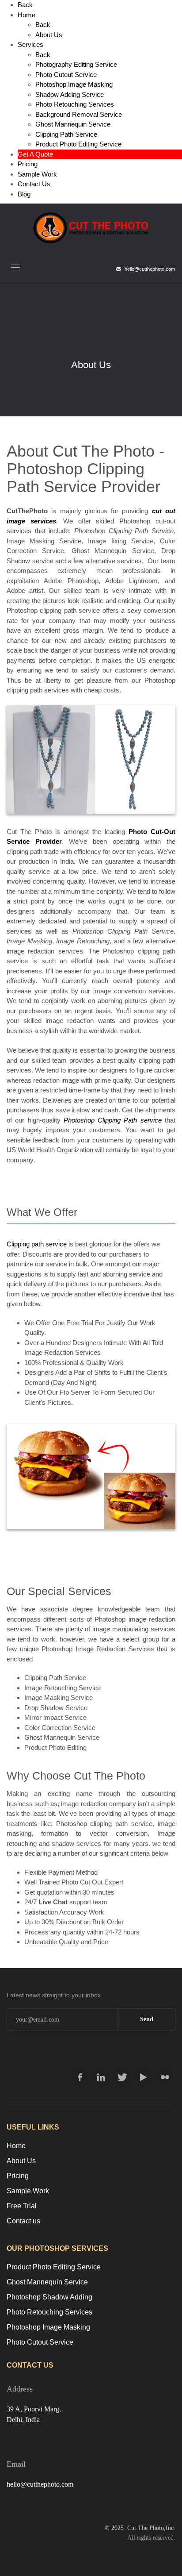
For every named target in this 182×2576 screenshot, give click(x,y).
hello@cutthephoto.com (40, 2484)
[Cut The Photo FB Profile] (80, 2077)
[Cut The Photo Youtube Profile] (144, 2077)
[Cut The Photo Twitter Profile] (122, 2077)
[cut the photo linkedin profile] (101, 2077)
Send (147, 2019)
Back (25, 5)
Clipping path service (37, 1244)
